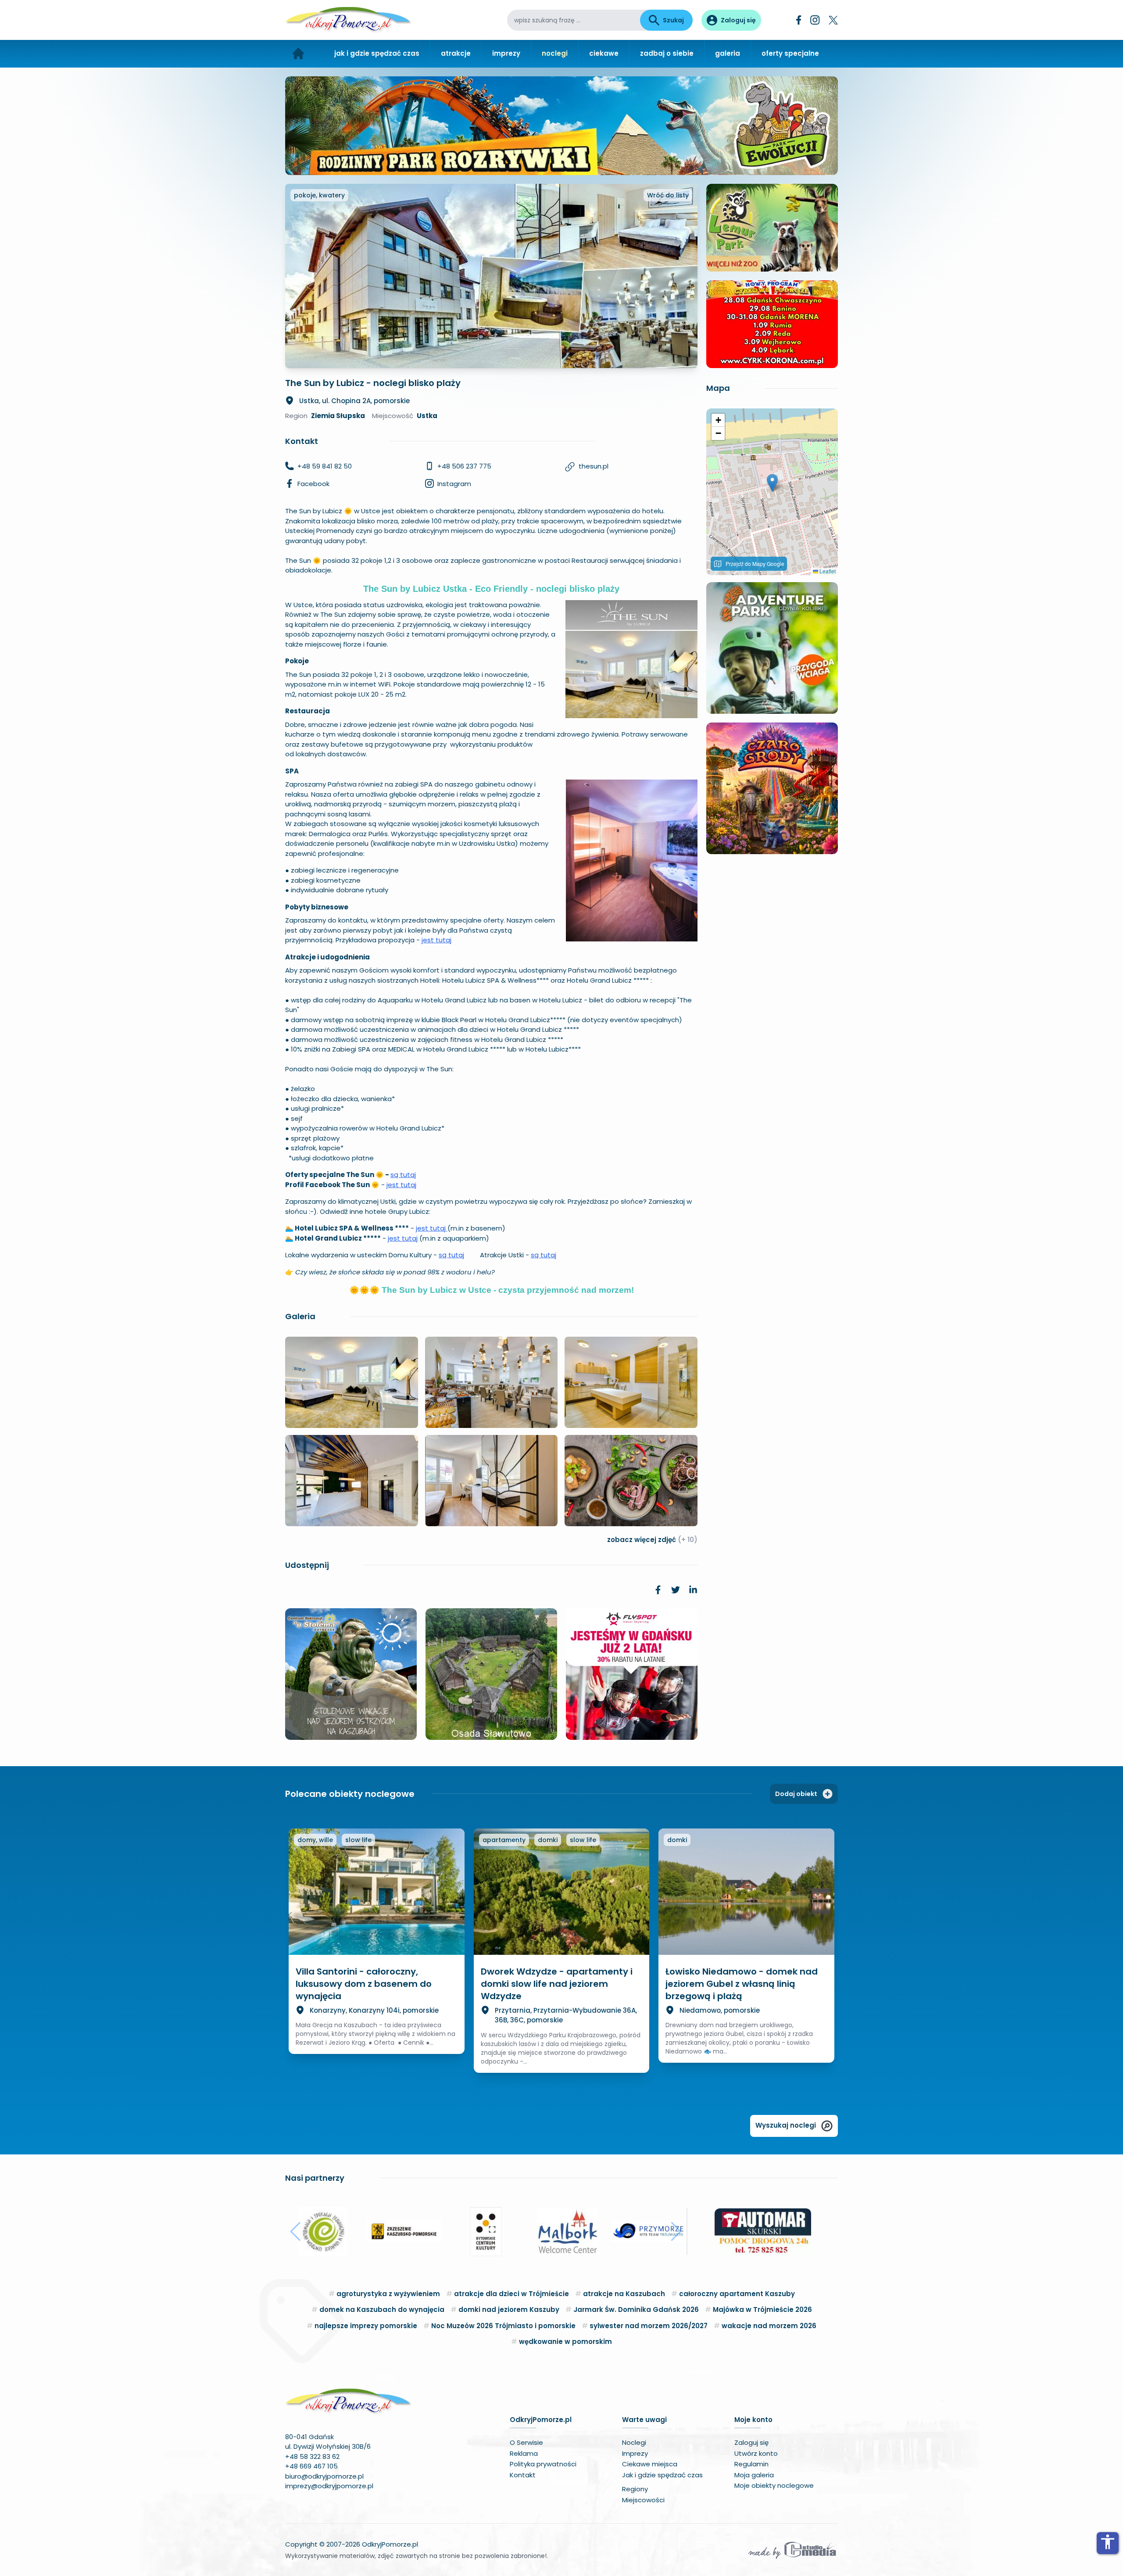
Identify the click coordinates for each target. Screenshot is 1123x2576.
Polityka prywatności (543, 2464)
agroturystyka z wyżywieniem (388, 2294)
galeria (728, 53)
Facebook (313, 484)
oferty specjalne (790, 53)
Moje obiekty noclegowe (774, 2485)
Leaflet (827, 571)
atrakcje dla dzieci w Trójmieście (511, 2294)
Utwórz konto (756, 2453)
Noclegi (634, 2442)
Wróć (668, 195)
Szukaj (673, 20)
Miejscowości (643, 2500)
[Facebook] (799, 20)
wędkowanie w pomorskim (565, 2342)
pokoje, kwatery (319, 195)
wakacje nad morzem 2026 (769, 2326)
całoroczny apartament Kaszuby (737, 2294)
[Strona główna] (299, 54)
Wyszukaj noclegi (786, 2125)
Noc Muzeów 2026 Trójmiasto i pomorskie (503, 2326)
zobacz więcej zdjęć (652, 1540)
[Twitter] (833, 20)
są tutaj (403, 1175)
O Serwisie (526, 2442)
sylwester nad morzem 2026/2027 (649, 2326)
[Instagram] (815, 20)
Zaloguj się (751, 2442)
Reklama (524, 2453)
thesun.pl (594, 466)
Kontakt (523, 2475)
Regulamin (751, 2464)
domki (548, 1840)
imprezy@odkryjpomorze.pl (329, 2486)
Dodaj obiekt (796, 1794)
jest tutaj (436, 940)
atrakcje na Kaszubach (624, 2294)
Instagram (454, 484)
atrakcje (456, 53)
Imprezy (635, 2453)
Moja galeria (754, 2475)
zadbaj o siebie (667, 53)
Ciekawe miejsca (650, 2464)
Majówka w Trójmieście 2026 (762, 2309)
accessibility (1108, 2542)
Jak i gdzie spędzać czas (662, 2475)
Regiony (635, 2489)
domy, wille (315, 1840)
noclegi (555, 53)
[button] (772, 483)
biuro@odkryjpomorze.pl (324, 2476)
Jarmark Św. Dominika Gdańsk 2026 (636, 2309)
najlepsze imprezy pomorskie (366, 2326)
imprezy (506, 53)
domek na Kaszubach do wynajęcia (382, 2309)
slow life (358, 1840)
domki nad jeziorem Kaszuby (509, 2309)
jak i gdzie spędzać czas (377, 53)
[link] (658, 1590)
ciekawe (604, 53)
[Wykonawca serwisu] (792, 2550)
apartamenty (504, 1840)
